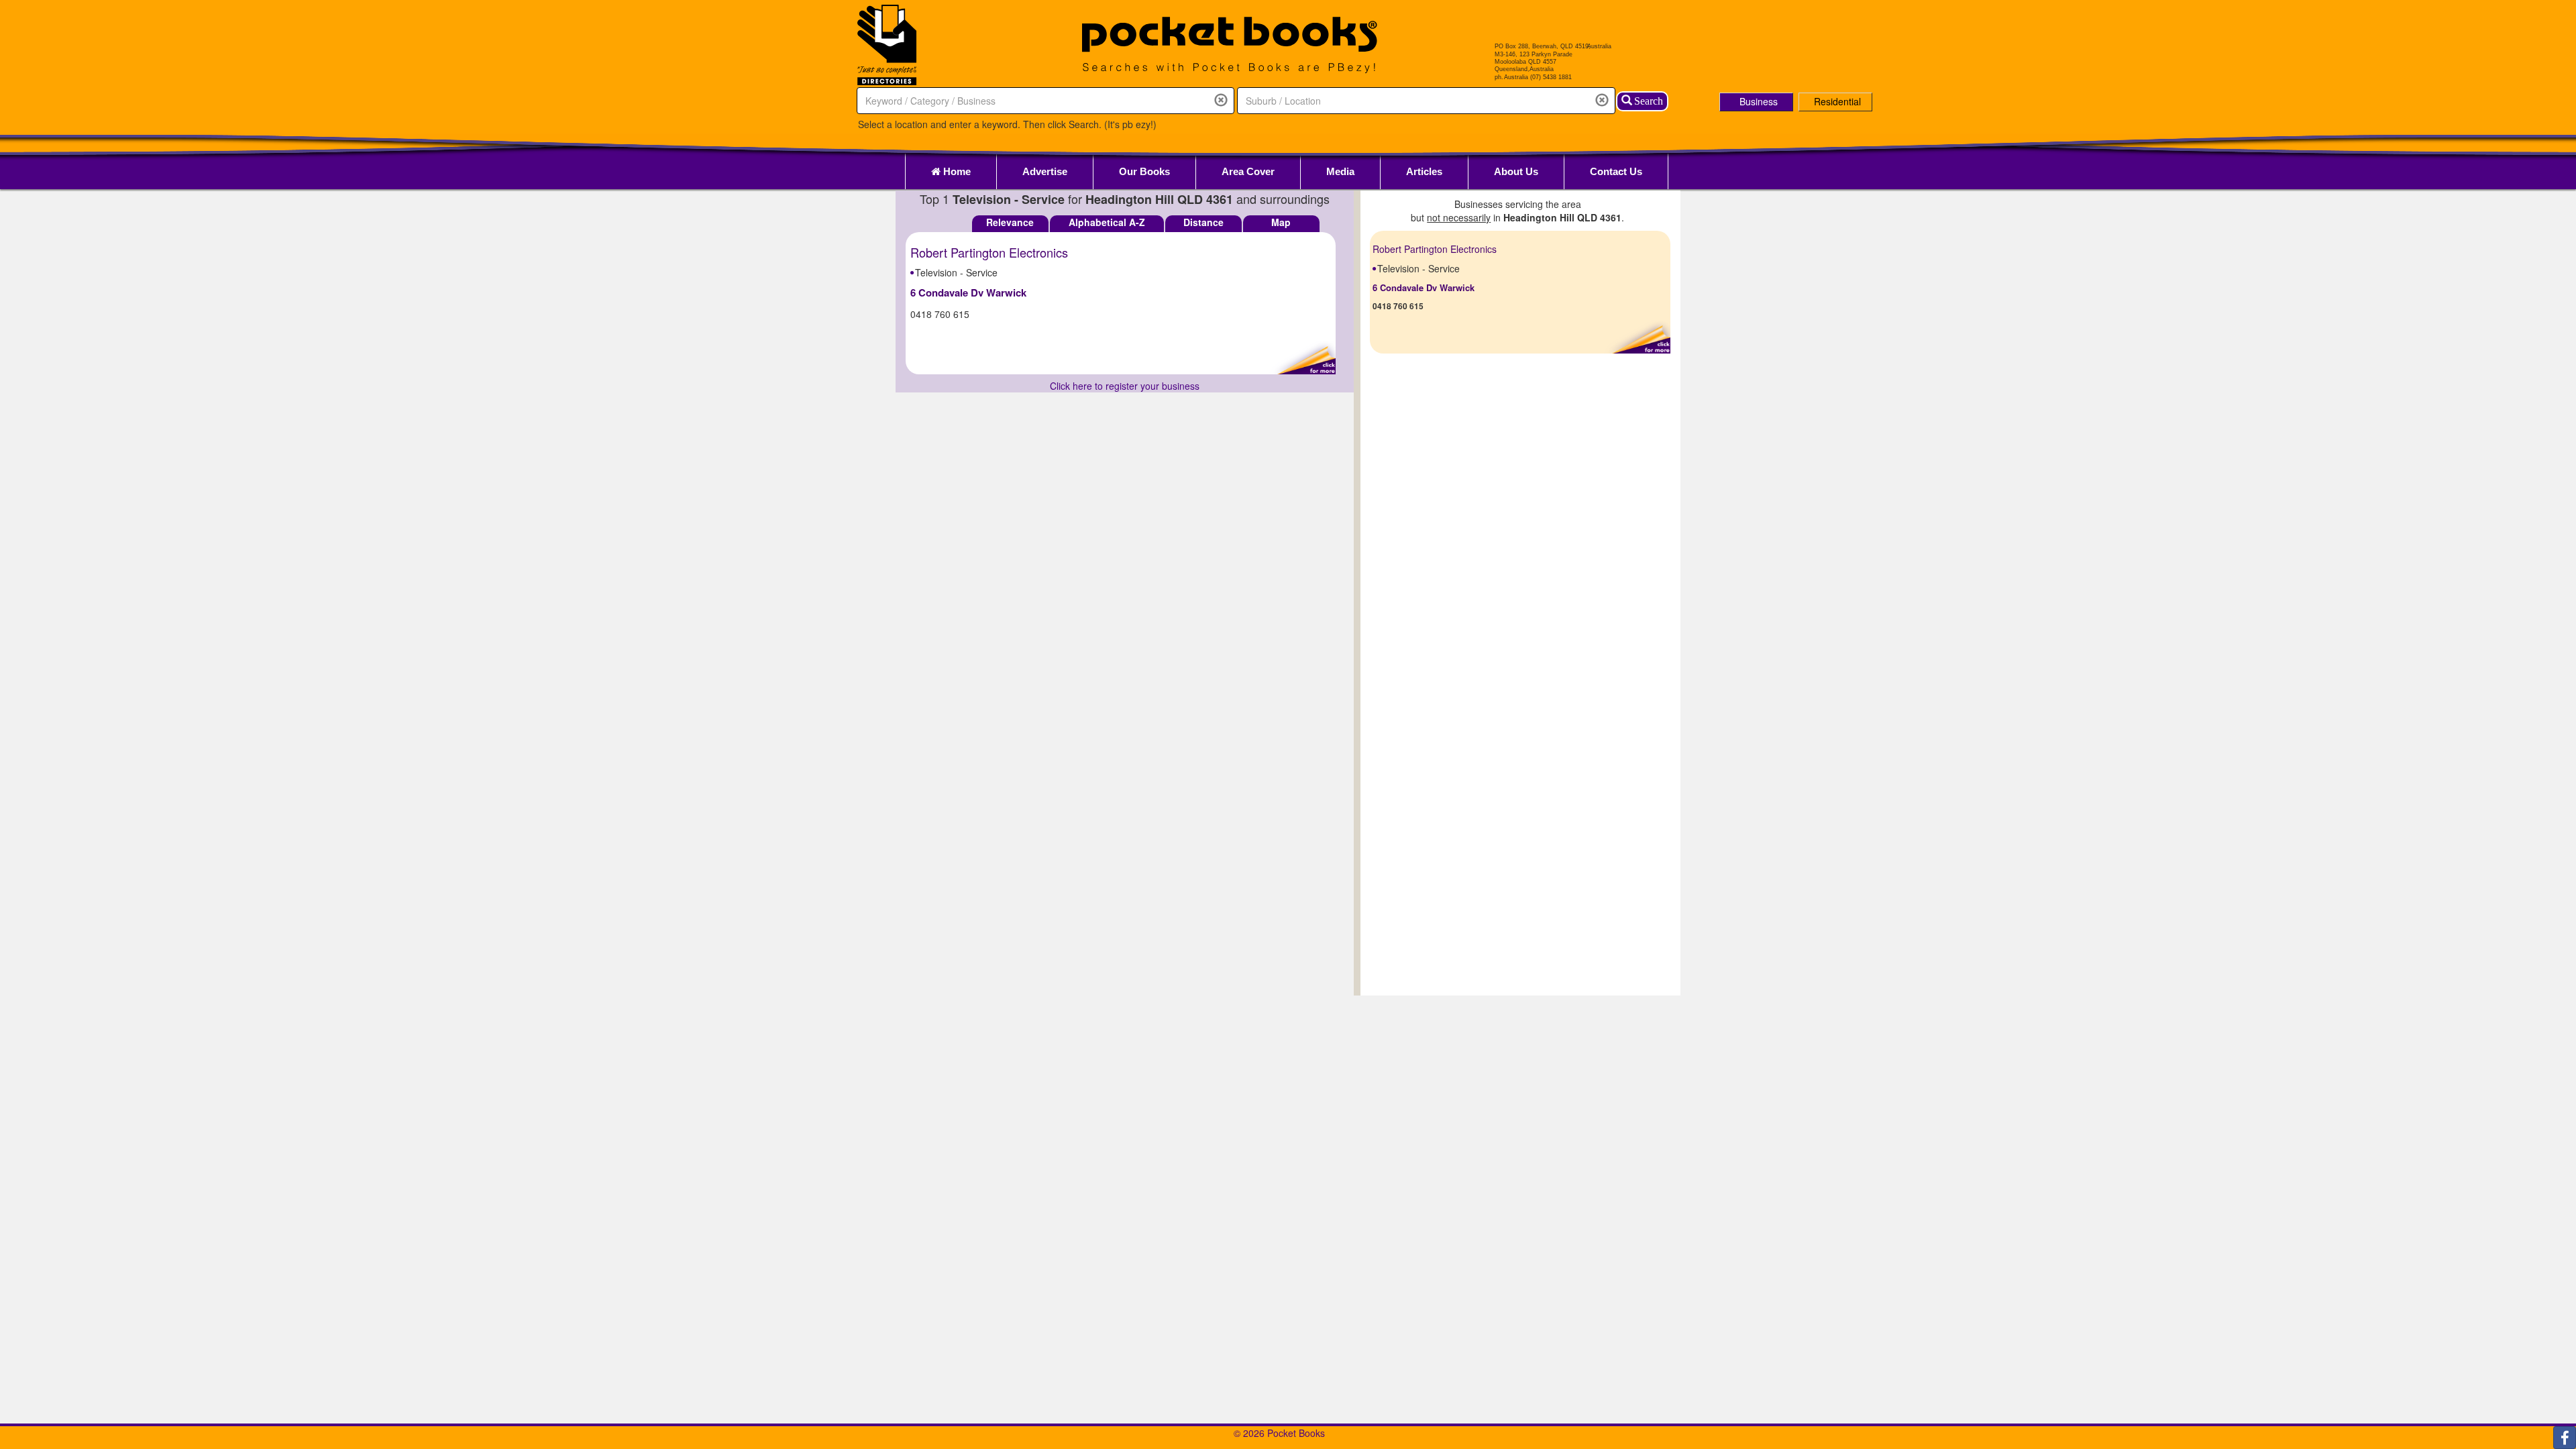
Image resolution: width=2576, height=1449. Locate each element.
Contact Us (1616, 171)
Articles (1424, 171)
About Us (1516, 171)
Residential (1837, 101)
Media (1340, 171)
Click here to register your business (1125, 386)
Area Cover (1248, 171)
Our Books (1144, 171)
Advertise (1045, 171)
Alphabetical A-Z (1107, 222)
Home (956, 171)
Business (1759, 101)
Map (1281, 222)
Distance (1203, 222)
